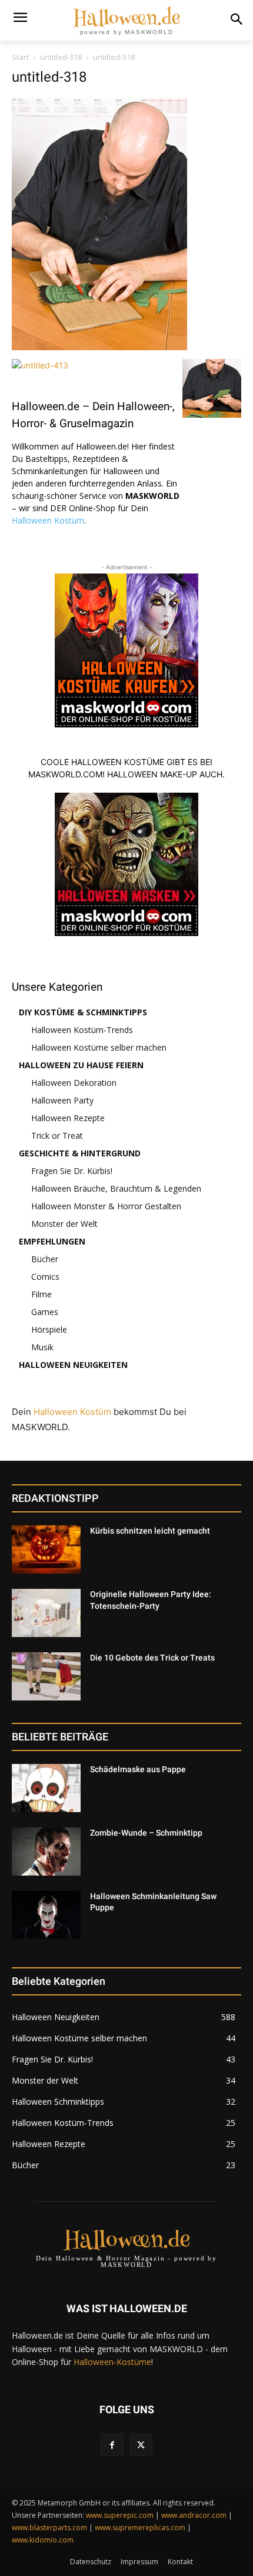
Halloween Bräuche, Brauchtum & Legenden (116, 1188)
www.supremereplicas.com (140, 2528)
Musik (42, 1347)
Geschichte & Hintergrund (80, 1153)
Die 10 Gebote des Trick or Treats (152, 1658)
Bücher (45, 1259)
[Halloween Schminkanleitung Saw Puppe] (46, 1915)
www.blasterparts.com (49, 2528)
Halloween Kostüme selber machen (99, 1047)
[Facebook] (112, 2445)
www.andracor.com (194, 2515)
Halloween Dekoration (74, 1083)
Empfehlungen (52, 1241)
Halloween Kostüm (48, 520)
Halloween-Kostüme (112, 2362)
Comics (45, 1277)
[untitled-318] (99, 347)
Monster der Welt (64, 1224)
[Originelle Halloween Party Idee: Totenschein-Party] (46, 1613)
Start (20, 57)
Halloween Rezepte (68, 1118)
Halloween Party (62, 1100)
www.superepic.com (120, 2515)
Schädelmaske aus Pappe (138, 1769)
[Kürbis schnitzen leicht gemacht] (46, 1549)
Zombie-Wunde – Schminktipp (146, 1833)
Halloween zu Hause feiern (81, 1065)
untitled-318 (61, 57)
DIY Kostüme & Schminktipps (83, 1012)
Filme (41, 1294)
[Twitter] (141, 2445)
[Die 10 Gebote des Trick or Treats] (46, 1676)
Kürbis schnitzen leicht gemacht (150, 1531)
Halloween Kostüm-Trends (82, 1030)
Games (45, 1312)
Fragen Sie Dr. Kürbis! (72, 1171)
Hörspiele (49, 1329)
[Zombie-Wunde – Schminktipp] (46, 1851)
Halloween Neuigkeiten (73, 1365)
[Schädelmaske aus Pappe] (46, 1788)
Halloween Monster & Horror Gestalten (106, 1206)
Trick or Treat (57, 1136)
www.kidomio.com (43, 2540)
